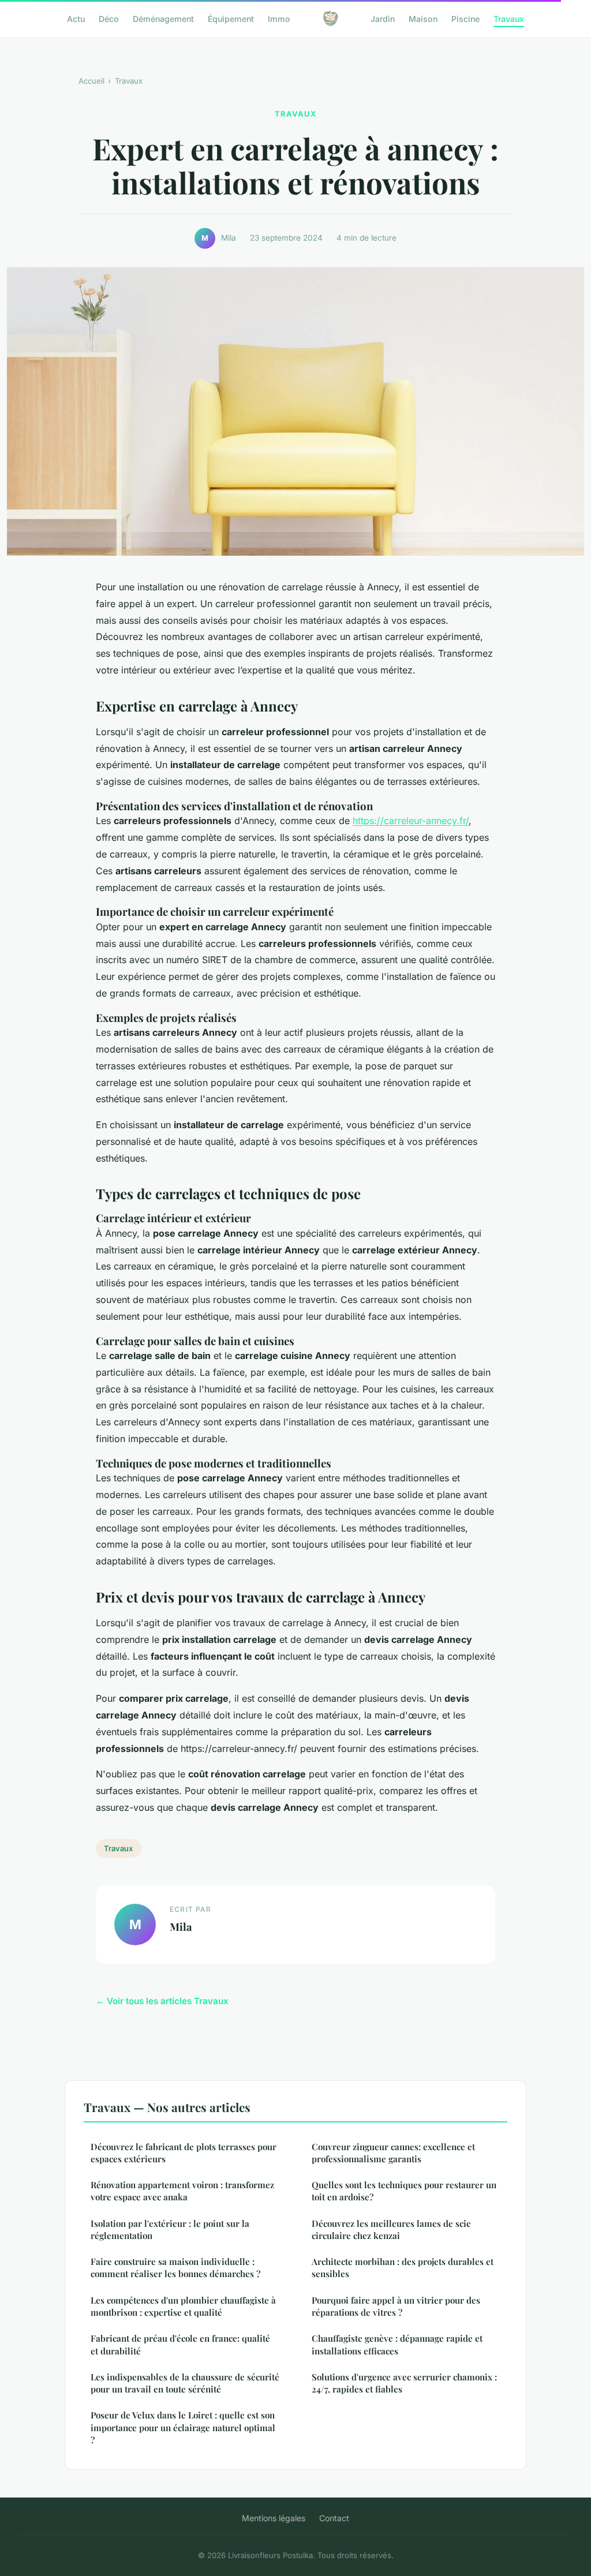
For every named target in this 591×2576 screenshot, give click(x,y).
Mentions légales (274, 2518)
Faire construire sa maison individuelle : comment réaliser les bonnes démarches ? (175, 2268)
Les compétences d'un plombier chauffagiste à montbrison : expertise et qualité (183, 2306)
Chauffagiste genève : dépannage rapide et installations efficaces (397, 2344)
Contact (334, 2518)
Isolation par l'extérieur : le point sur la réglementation (170, 2229)
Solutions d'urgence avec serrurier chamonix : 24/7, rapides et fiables (404, 2383)
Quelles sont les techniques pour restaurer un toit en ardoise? (404, 2191)
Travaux (509, 18)
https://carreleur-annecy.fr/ (411, 821)
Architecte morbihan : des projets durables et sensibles (403, 2268)
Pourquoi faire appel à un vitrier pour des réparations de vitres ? (396, 2306)
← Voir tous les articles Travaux (162, 2001)
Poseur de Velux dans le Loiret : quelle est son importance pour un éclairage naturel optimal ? (183, 2427)
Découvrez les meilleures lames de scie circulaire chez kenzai (391, 2229)
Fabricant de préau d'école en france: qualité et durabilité (180, 2344)
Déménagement (163, 18)
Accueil (91, 81)
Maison (423, 18)
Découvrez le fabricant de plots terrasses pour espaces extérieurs (184, 2153)
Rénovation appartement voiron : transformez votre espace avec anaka (182, 2191)
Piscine (465, 18)
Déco (109, 18)
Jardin (383, 18)
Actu (76, 18)
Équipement (231, 18)
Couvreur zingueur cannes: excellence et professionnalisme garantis (393, 2153)
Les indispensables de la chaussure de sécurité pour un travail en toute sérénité (185, 2383)
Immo (279, 18)
